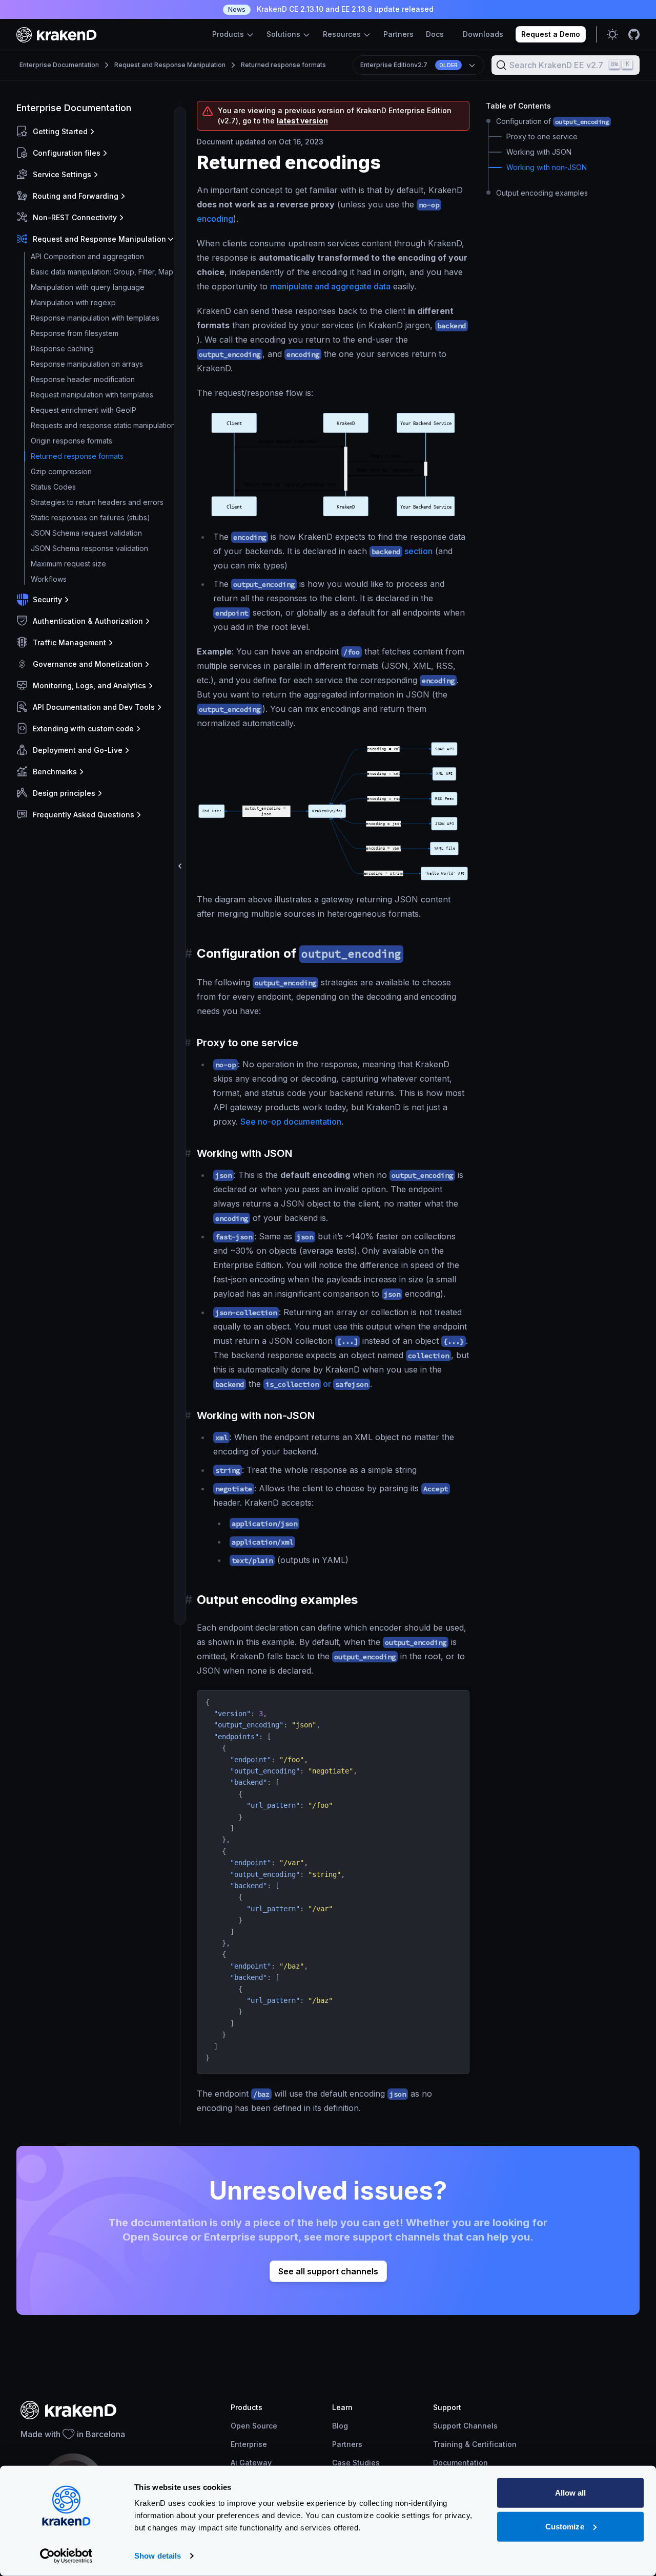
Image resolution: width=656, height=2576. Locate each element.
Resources (343, 34)
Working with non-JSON (547, 168)
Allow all (571, 2493)
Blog (340, 2426)
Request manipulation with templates (92, 395)
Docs (435, 34)
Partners (398, 34)
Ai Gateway (251, 2463)
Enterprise (249, 2444)
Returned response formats (283, 65)
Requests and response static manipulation (103, 425)
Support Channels (465, 2426)
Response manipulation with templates (95, 318)
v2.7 (409, 65)
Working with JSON (539, 152)
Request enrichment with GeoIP (84, 410)
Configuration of (552, 121)
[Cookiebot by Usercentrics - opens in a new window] (66, 2556)
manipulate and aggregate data (330, 286)
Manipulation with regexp (73, 302)
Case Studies (356, 2463)
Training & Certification (475, 2444)
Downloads (483, 34)
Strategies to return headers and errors (97, 502)
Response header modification (83, 379)
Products (229, 34)
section (402, 551)
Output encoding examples (542, 193)
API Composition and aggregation (87, 256)
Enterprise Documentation (59, 65)
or (317, 1384)
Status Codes (53, 487)
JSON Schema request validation (86, 533)
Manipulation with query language (88, 287)
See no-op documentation (291, 1122)
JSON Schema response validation (89, 548)
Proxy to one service (542, 137)
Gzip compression (61, 471)
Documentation (460, 2463)
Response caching (62, 349)
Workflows (49, 579)
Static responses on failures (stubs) (90, 518)
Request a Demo (551, 34)
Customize (565, 2526)
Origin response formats (71, 441)
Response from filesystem (75, 333)
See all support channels (328, 2271)
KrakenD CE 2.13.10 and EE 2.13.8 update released (331, 9)
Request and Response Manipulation (170, 65)
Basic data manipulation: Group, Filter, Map (102, 272)
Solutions (284, 34)
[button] (96, 132)
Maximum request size (68, 564)
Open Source (254, 2426)
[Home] (57, 35)
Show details (158, 2556)
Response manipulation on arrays (87, 364)
